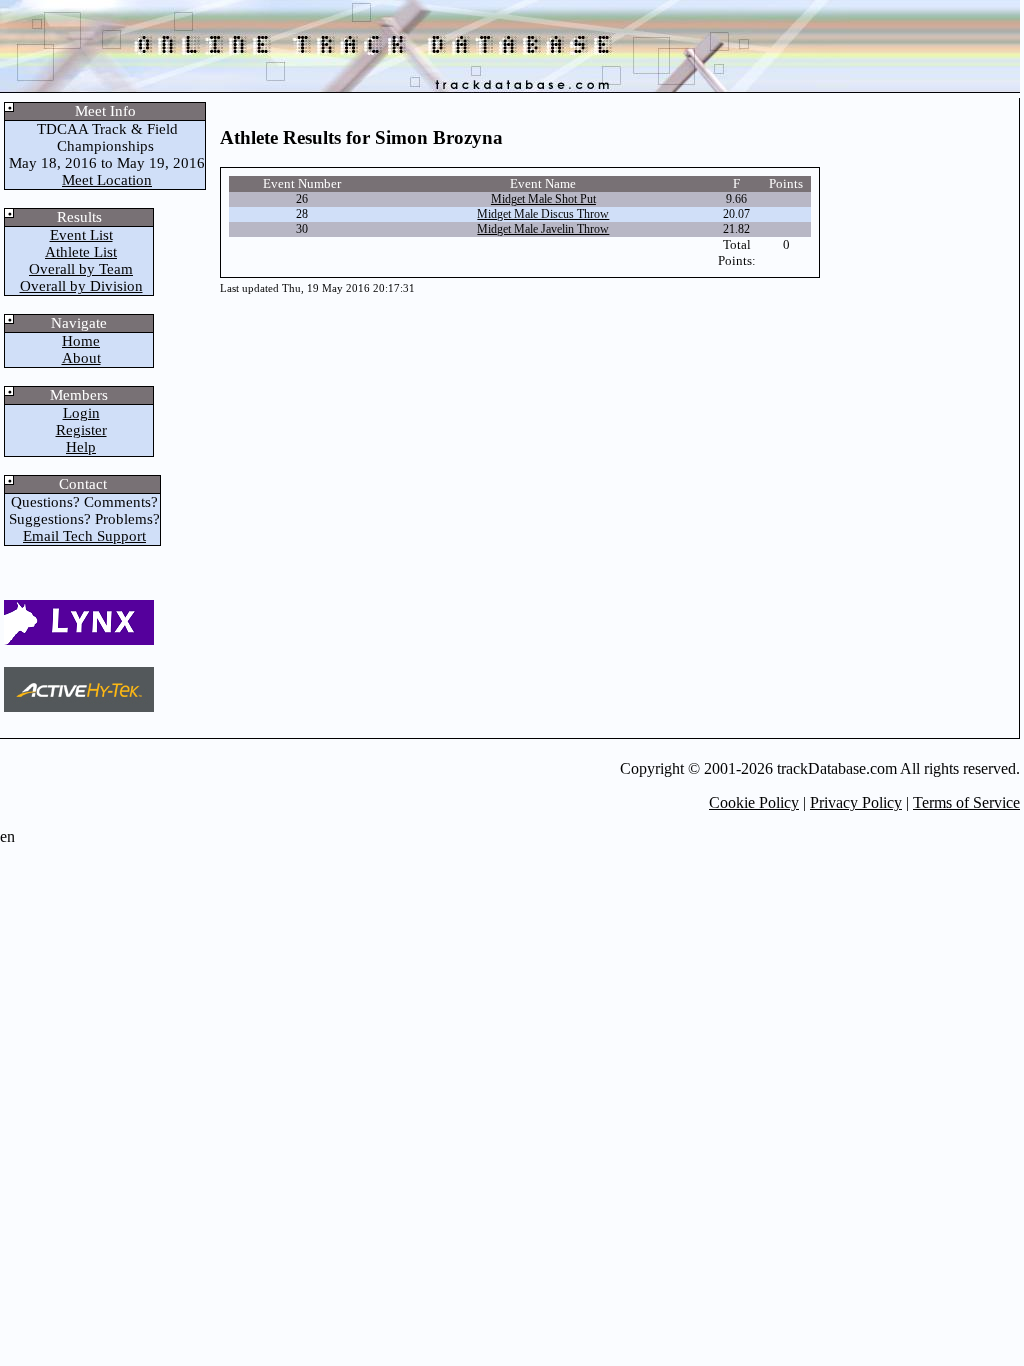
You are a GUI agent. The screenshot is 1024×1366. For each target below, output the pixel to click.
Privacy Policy (856, 802)
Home (81, 341)
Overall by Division (81, 286)
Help (81, 447)
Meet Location (107, 180)
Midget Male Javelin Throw (543, 229)
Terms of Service (966, 802)
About (81, 358)
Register (81, 430)
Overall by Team (81, 269)
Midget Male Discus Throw (543, 214)
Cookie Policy (754, 802)
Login (81, 413)
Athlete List (81, 252)
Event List (81, 235)
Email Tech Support (84, 536)
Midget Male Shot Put (543, 199)
